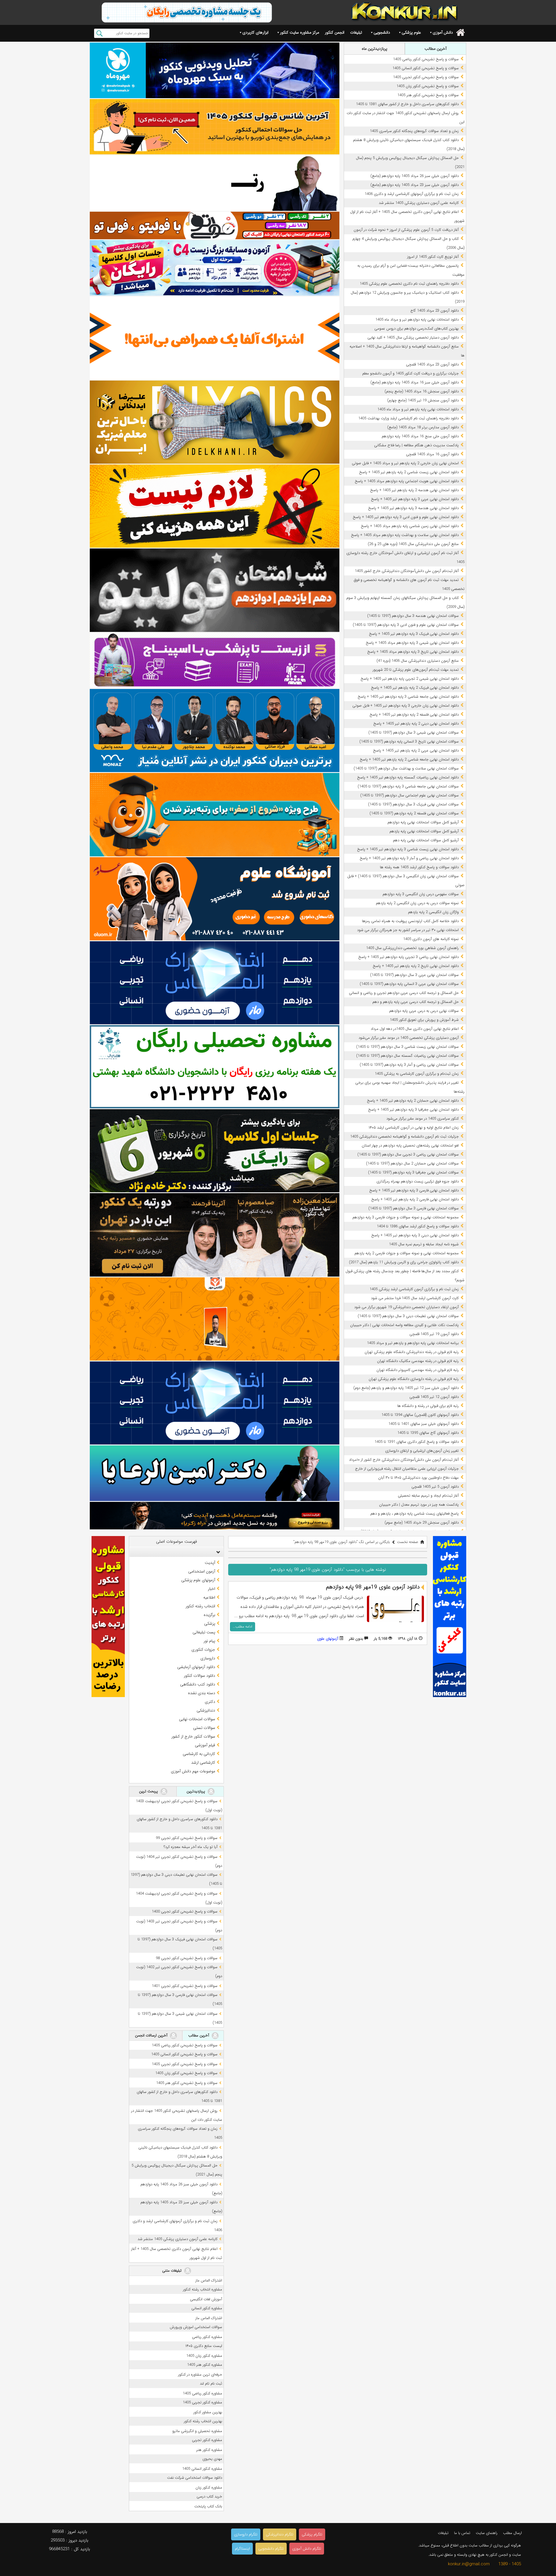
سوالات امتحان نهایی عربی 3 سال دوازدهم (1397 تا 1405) (414, 975)
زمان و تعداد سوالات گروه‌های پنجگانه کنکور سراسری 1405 (414, 131)
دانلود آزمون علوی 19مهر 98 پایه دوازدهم (373, 1587)
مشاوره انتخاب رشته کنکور (203, 2289)
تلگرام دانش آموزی (307, 2549)
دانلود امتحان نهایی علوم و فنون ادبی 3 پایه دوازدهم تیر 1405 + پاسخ (406, 517)
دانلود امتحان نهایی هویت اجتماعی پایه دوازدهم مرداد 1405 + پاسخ (407, 481)
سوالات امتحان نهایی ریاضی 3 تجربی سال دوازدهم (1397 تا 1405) (408, 1154)
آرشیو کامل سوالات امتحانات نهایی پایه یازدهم (424, 831)
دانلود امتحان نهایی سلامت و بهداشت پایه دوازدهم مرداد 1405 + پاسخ (405, 535)
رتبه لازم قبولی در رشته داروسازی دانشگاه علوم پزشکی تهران (414, 1379)
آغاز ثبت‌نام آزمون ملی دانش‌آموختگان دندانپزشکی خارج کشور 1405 (407, 571)
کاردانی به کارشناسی (199, 1754)
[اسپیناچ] (215, 660)
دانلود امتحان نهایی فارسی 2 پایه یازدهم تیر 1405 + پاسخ (415, 1199)
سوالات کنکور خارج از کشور (193, 1736)
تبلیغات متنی (172, 2271)
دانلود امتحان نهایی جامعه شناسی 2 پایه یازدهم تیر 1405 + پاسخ (409, 759)
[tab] (176, 1552)
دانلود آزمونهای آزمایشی (196, 1667)
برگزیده (209, 1615)
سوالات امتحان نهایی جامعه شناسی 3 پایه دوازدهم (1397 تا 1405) (408, 786)
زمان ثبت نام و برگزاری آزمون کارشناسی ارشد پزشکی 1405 (414, 1289)
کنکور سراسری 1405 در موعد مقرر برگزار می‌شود (423, 1119)
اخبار (212, 1589)
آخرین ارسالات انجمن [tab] (152, 2035)
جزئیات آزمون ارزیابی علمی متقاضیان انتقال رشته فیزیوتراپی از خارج (407, 1469)
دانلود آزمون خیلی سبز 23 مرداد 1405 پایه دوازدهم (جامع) (415, 185)
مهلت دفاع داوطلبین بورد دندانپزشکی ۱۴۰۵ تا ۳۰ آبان (418, 1478)
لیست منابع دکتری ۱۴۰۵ (204, 2346)
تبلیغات (356, 32)
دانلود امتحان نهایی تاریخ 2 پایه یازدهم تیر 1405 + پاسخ (416, 966)
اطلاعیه (209, 1597)
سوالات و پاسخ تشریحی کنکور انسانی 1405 (426, 68)
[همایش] (215, 1235)
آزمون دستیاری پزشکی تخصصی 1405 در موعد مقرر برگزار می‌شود (409, 1038)
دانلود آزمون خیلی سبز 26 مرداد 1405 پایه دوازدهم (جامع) (415, 176)
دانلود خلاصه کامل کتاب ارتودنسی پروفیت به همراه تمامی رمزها (410, 921)
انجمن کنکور (335, 32)
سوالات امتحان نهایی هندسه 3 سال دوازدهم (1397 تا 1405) (413, 616)
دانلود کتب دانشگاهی (198, 1684)
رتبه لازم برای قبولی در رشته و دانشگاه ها (428, 1406)
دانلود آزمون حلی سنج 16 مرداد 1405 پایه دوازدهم (420, 436)
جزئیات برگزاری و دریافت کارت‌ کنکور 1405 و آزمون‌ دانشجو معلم (410, 373)
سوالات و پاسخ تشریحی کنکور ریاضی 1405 (426, 59)
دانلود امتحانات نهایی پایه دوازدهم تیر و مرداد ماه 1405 (417, 320)
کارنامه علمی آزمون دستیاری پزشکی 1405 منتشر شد (419, 203)
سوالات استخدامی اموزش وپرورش (196, 2327)
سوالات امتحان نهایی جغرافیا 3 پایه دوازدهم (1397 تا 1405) (413, 1172)
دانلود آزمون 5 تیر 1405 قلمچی (435, 1487)
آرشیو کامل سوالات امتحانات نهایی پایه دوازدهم (423, 822)
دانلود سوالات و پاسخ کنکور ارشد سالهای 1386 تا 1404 (418, 1226)
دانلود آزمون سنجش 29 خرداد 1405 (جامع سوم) (422, 1523)
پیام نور (209, 1641)
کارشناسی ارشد (203, 1763)
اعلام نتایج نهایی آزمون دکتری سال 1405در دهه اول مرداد (415, 1029)
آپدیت (210, 1563)
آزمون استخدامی (202, 1571)
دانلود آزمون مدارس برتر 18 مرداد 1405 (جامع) (423, 427)
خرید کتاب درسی (209, 2497)
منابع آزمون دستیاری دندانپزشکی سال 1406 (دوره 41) (418, 661)
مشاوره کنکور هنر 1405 (205, 2365)
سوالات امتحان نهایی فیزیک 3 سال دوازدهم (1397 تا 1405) (413, 804)
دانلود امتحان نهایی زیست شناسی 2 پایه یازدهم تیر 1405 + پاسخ (409, 472)
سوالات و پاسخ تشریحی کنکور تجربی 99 (187, 1838)
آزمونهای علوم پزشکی (198, 1580)
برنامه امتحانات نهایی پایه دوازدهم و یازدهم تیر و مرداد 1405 (413, 1343)
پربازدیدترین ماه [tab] (374, 49)
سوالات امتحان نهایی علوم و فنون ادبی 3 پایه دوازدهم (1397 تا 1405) (406, 625)
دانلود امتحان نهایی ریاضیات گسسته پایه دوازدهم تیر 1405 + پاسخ (408, 777)
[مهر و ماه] (215, 70)
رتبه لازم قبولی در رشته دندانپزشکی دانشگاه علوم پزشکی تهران (412, 1352)
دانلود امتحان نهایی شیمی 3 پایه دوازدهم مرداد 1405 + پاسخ (412, 643)
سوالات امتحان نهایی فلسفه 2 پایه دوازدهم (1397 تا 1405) (414, 813)
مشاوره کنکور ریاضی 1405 (202, 2393)
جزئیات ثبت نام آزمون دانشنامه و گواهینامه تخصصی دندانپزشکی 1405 (404, 1137)
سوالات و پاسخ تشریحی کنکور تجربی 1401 (185, 1986)
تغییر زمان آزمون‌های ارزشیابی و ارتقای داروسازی (422, 1451)
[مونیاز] (215, 731)
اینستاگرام (242, 2549)
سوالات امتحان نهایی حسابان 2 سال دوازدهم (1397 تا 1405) (412, 1163)
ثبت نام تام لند (211, 2384)
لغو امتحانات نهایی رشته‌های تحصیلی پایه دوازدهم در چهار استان (410, 1146)
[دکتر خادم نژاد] (215, 1151)
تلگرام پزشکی (312, 2534)
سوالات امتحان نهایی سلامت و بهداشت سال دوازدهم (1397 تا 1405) (406, 768)
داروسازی (208, 1658)
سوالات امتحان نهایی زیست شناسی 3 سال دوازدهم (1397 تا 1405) (407, 1047)
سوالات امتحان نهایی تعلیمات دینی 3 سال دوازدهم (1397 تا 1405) (408, 1316)
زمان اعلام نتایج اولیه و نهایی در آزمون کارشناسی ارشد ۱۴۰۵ (414, 1128)
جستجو (99, 33)
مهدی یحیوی (212, 2459)
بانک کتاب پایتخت (208, 2506)
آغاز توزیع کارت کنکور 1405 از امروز (433, 257)
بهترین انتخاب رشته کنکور (203, 2421)
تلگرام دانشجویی (271, 2549)
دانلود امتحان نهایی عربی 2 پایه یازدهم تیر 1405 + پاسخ (416, 751)
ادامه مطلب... (243, 1627)
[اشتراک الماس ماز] (215, 983)
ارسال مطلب (512, 2533)
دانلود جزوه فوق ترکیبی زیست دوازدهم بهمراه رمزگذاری (418, 1181)
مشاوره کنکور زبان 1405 (204, 2356)
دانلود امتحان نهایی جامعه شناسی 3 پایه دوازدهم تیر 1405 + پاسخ (408, 697)
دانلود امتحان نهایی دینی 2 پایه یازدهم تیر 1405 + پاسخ (416, 724)
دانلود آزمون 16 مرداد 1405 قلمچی (432, 454)
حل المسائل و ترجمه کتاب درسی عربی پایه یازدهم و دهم (416, 1002)
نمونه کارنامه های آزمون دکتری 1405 (431, 939)
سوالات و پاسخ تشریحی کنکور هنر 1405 (428, 95)
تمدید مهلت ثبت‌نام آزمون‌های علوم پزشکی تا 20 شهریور (416, 670)
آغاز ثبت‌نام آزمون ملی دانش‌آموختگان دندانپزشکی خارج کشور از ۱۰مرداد (404, 1460)
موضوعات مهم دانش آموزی (193, 1771)
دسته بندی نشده (202, 1693)
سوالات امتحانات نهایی (197, 1719)
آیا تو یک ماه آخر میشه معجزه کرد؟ (191, 1847)
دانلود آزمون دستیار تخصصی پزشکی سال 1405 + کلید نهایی (413, 338)
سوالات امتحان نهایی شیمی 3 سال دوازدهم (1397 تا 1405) (414, 733)
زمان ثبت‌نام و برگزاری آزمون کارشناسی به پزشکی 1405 (417, 1074)
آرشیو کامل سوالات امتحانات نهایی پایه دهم (426, 840)
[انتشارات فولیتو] (215, 590)
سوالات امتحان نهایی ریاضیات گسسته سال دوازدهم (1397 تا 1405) (407, 1056)
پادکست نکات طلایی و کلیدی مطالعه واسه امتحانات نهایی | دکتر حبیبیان (404, 1325)
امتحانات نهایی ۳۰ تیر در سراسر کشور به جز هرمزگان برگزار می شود (408, 930)
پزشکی (210, 1624)
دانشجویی (382, 32)
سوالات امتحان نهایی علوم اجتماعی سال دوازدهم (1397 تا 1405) (409, 795)
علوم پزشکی (411, 32)
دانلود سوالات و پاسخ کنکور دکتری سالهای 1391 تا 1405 (417, 1442)
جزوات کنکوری (203, 1650)
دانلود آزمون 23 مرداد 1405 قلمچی (432, 364)
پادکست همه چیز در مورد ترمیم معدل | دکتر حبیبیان (419, 1505)
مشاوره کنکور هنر (209, 2450)
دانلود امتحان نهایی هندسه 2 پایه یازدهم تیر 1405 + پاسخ (414, 490)
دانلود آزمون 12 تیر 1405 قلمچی (434, 1397)
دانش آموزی (443, 32)
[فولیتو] (215, 226)
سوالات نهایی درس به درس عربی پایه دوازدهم (424, 1011)
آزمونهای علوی (328, 1639)
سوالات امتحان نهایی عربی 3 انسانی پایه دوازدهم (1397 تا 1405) (409, 984)
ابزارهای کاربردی (255, 32)
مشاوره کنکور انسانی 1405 (202, 2469)
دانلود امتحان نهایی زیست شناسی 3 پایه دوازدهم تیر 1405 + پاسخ (408, 849)
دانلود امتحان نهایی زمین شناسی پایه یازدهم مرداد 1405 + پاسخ (410, 526)
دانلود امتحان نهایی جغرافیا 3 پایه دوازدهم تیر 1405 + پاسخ (413, 1110)
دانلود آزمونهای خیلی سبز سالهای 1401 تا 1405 (424, 1424)
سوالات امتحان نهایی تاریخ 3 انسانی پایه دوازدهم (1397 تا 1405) (409, 742)
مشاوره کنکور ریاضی (207, 2337)
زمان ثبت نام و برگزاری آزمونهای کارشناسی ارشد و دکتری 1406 (412, 194)
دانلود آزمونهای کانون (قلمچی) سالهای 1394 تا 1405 (420, 1415)
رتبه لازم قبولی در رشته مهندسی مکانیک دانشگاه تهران (418, 1361)
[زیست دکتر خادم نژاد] (215, 268)
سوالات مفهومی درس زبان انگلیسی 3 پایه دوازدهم (421, 894)
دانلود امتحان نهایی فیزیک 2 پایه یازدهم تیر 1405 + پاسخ (415, 688)
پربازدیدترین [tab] (196, 1791)
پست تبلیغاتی (204, 1632)
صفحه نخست (408, 1542)
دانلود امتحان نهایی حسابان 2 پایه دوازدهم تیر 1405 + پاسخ (413, 1101)
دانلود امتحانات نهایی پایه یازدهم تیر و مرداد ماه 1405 (418, 409)
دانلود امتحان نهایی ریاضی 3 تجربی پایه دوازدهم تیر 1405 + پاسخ (408, 957)
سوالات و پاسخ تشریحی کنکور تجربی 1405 (426, 77)
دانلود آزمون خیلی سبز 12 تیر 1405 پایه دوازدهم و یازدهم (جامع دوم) (406, 1388)
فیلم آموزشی (205, 1745)
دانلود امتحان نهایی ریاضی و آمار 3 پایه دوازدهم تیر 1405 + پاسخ (409, 858)
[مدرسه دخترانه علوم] (215, 899)
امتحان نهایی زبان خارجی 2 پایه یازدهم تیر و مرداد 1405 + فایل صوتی (405, 463)
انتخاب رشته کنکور (200, 1606)
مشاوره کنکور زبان (209, 2488)
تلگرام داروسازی (246, 2534)
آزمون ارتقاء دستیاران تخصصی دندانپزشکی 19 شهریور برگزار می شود (406, 1307)
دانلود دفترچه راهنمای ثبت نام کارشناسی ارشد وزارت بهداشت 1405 (408, 418)
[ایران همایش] (215, 1067)
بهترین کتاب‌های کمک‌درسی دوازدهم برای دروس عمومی (417, 329)
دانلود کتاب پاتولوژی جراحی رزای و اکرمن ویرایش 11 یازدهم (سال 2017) (404, 1262)
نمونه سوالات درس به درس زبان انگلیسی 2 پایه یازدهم (417, 903)
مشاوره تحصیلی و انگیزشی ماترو (197, 2431)
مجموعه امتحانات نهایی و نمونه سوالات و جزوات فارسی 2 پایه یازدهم (407, 1253)
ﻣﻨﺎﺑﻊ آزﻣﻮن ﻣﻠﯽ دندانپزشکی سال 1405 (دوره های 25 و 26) (413, 544)
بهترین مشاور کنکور (208, 2412)
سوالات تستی (204, 1728)
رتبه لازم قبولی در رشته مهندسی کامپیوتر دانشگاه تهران (418, 1370)
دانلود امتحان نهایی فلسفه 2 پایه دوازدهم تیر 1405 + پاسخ (414, 715)
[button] (217, 1552)
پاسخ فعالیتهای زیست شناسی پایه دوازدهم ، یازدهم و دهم (415, 1514)
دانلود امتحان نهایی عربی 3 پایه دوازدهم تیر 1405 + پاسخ (415, 499)
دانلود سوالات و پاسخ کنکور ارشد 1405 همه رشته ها (419, 867)
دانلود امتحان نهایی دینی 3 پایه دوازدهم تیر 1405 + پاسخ (415, 1235)
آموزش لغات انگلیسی (206, 2299)
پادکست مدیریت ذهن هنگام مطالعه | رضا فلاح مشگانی (416, 445)
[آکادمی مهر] (215, 1319)
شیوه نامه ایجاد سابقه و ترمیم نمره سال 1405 (424, 1244)
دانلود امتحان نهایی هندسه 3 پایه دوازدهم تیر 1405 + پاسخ (413, 508)
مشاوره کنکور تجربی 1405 (202, 2402)
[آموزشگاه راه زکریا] (215, 1516)
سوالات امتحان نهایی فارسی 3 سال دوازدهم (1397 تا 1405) (414, 1208)
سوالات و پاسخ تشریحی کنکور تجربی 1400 (185, 1912)
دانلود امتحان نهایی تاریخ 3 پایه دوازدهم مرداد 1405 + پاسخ (413, 652)
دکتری (210, 1702)
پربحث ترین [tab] (149, 1791)
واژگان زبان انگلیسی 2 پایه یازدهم (433, 912)
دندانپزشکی (206, 1710)
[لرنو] (215, 506)
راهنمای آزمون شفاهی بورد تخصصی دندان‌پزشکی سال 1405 (412, 948)
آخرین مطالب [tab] (436, 49)
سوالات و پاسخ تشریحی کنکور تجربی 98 (187, 1958)
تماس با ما (462, 2533)
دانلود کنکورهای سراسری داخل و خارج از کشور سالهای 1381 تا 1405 (407, 104)
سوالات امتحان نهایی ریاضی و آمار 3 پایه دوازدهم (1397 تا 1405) (409, 1065)
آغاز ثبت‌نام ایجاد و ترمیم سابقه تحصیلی (428, 1496)
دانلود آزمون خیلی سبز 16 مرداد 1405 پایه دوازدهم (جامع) (415, 382)
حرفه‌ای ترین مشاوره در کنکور (200, 2375)
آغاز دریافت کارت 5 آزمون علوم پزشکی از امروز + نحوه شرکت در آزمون (406, 230)
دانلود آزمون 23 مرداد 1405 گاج (435, 311)
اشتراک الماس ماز (209, 2280)
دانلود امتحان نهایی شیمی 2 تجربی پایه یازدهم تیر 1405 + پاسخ (410, 679)
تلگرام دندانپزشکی (280, 2534)
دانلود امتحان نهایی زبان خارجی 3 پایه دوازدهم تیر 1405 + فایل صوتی (406, 706)
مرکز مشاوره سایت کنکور (300, 32)
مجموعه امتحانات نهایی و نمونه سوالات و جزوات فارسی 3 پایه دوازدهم (406, 1217)
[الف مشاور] (215, 815)
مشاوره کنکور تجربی (207, 2440)
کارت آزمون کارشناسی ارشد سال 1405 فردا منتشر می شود (415, 1298)
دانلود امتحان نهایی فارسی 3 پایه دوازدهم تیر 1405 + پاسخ (414, 1190)
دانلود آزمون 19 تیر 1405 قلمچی (434, 1334)
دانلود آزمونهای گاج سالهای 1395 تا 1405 (428, 1433)
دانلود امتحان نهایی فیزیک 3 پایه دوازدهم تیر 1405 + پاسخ (414, 634)
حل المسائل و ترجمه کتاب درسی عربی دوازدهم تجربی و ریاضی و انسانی (404, 993)
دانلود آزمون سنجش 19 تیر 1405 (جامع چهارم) (423, 400)
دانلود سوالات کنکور (200, 1676)
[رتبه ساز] (215, 183)
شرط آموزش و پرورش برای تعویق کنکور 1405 (424, 1020)
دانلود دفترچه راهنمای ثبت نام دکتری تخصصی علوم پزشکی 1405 (409, 284)
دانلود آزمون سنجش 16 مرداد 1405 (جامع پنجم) (422, 391)
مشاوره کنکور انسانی (207, 2308)
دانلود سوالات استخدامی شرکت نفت (195, 2478)
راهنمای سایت (487, 2533)
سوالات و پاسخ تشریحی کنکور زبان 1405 (428, 86)
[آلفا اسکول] (215, 338)
